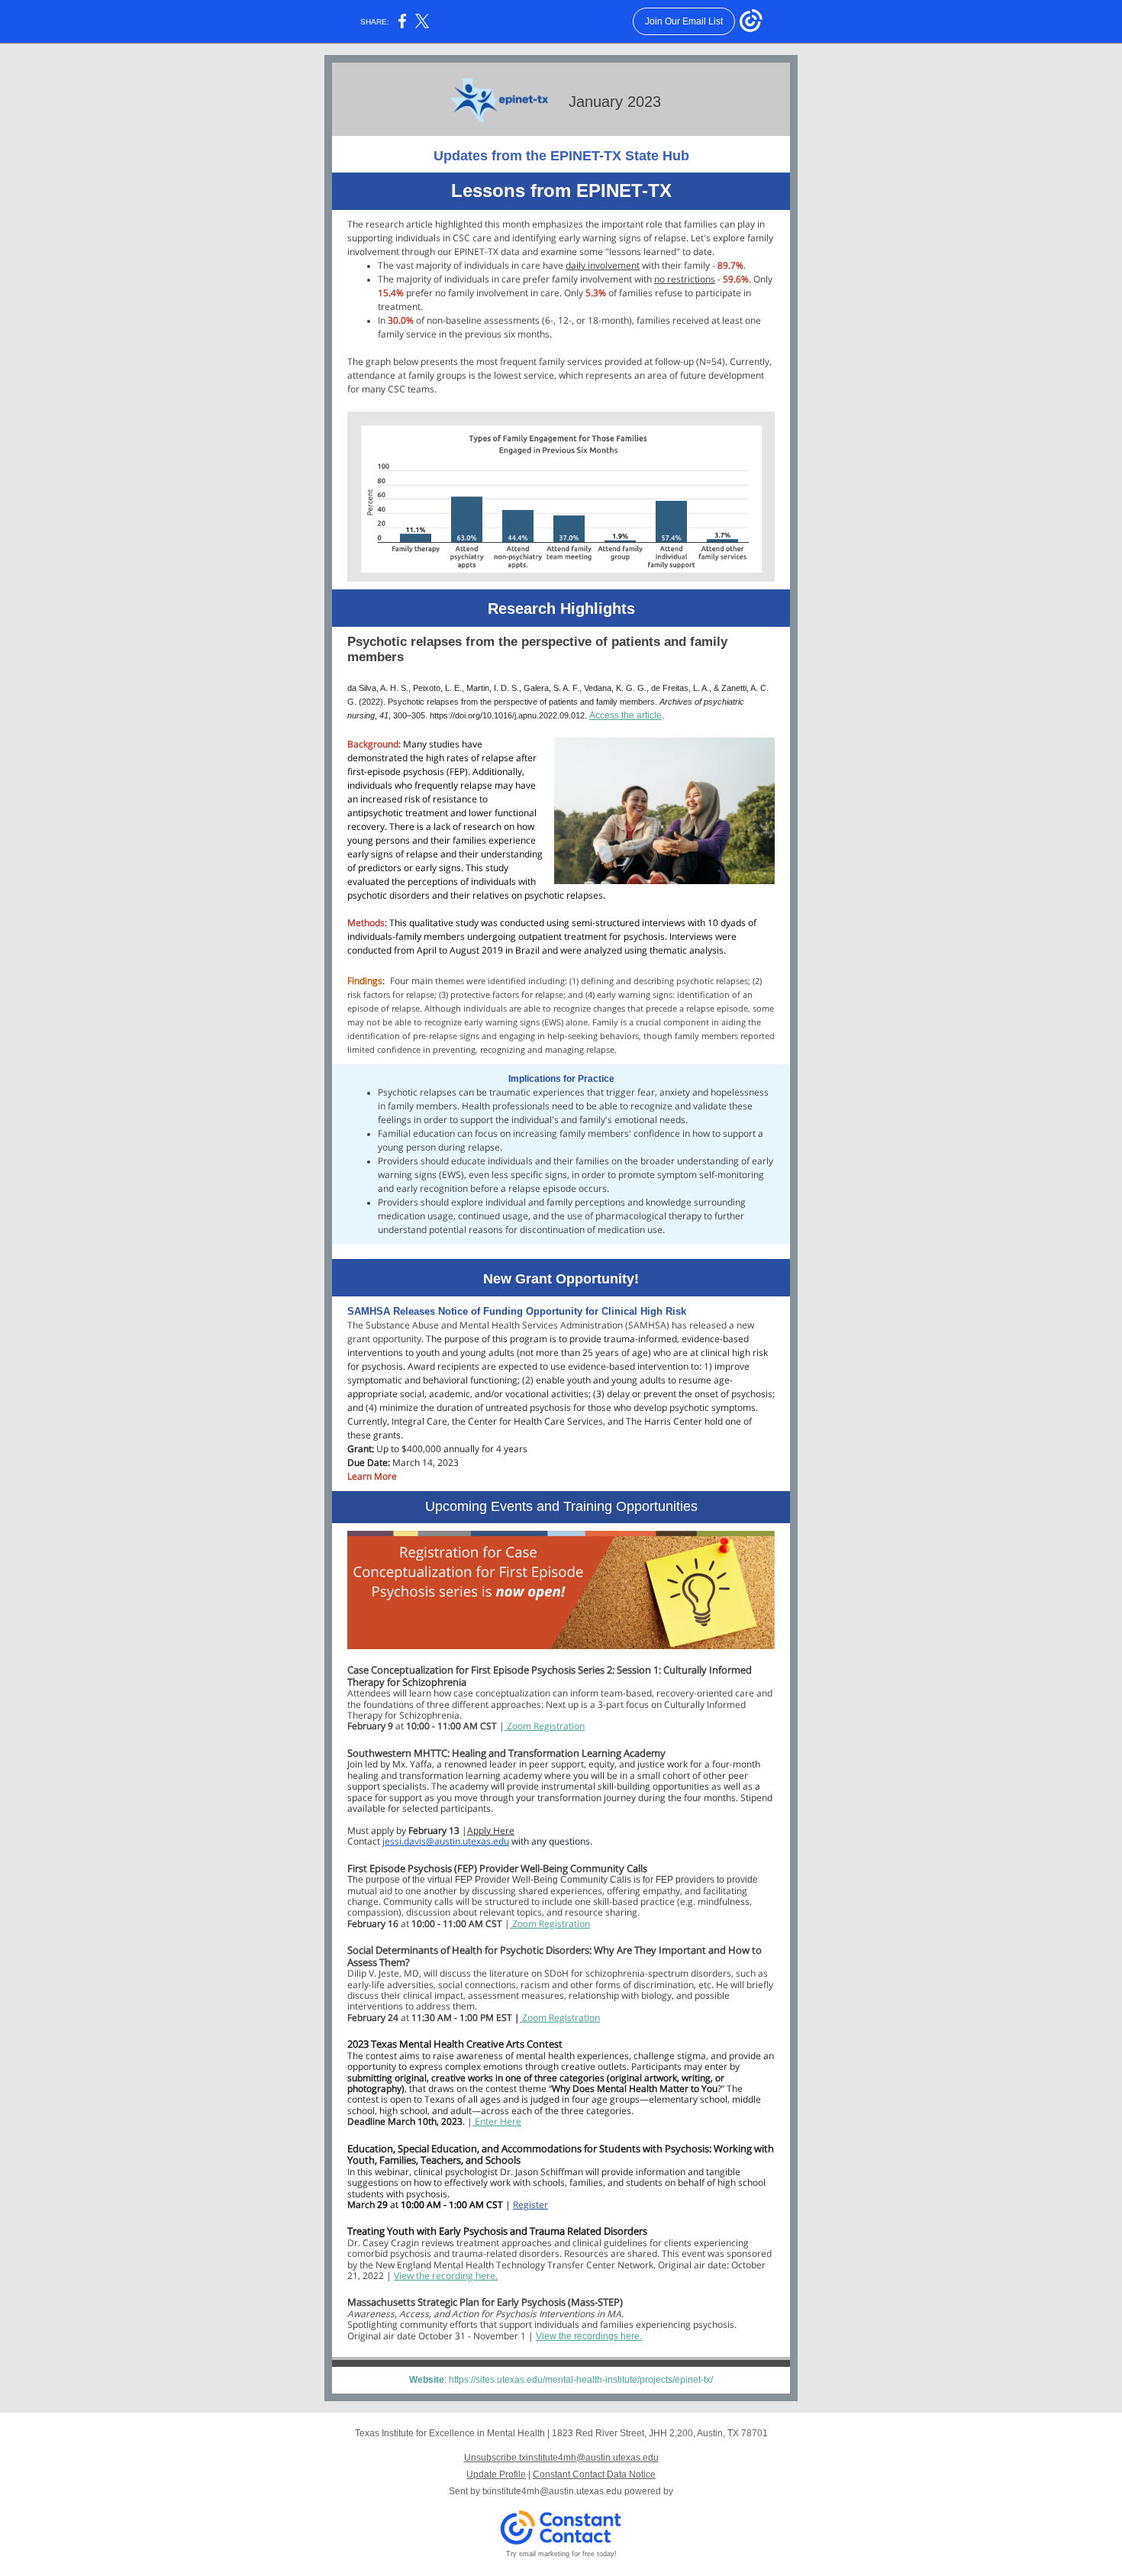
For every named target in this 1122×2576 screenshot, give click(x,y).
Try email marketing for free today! (561, 2554)
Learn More (372, 1476)
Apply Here (491, 1830)
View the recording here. (446, 2276)
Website (427, 2380)
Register (530, 2205)
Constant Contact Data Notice (594, 2474)
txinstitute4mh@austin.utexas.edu (552, 2491)
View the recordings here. (589, 2336)
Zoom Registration (545, 1726)
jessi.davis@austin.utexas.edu (446, 1841)
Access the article (625, 715)
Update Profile (496, 2474)
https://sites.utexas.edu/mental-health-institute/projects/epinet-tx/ (581, 2380)
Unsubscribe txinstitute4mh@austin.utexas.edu (561, 2458)
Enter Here (498, 2121)
